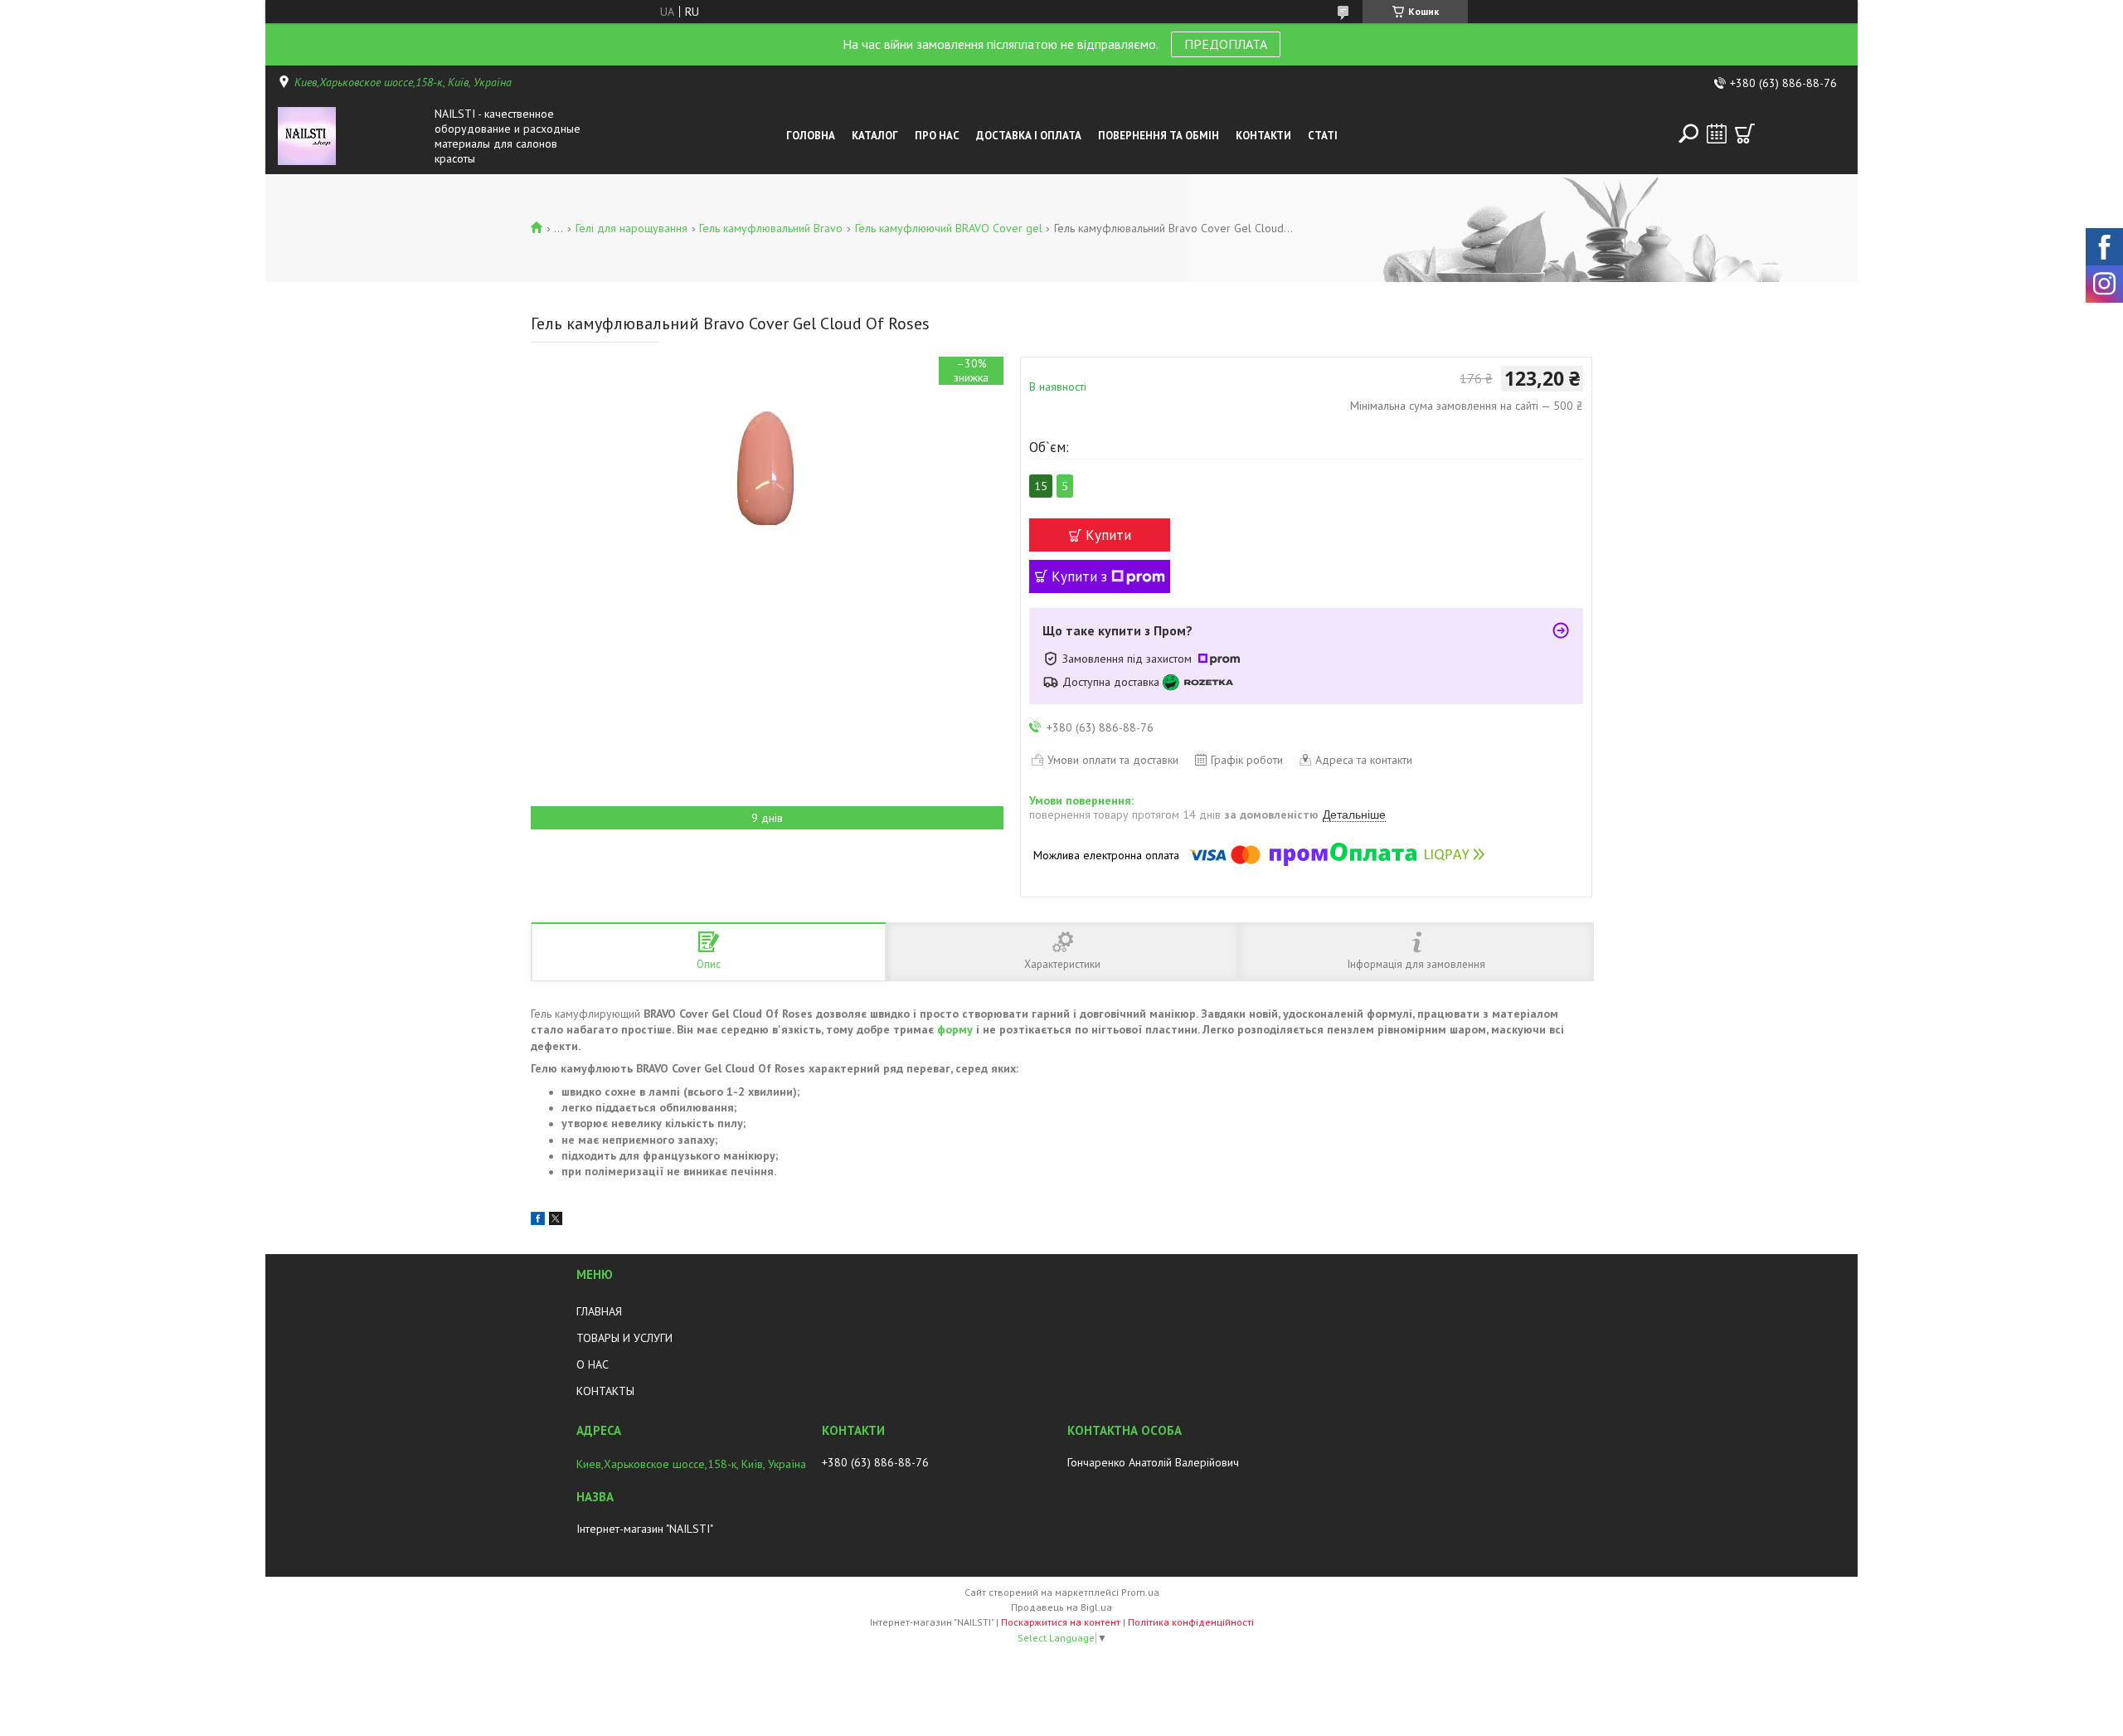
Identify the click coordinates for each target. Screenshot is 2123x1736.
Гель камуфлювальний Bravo (771, 228)
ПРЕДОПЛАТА (1226, 44)
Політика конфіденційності (1191, 1622)
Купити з (1079, 576)
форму (955, 1029)
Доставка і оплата (1029, 136)
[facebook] (538, 1221)
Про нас (937, 136)
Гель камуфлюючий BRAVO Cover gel (949, 228)
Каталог (875, 136)
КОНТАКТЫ (605, 1391)
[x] (556, 1221)
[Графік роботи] (1717, 134)
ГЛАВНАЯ (599, 1311)
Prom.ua (1140, 1592)
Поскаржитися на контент (1061, 1622)
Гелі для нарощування (632, 228)
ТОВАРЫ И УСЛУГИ (624, 1338)
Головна (811, 136)
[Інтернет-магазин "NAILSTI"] (352, 136)
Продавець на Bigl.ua (1061, 1607)
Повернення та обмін (1159, 136)
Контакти (1263, 136)
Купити (1108, 535)
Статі (1323, 136)
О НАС (593, 1364)
